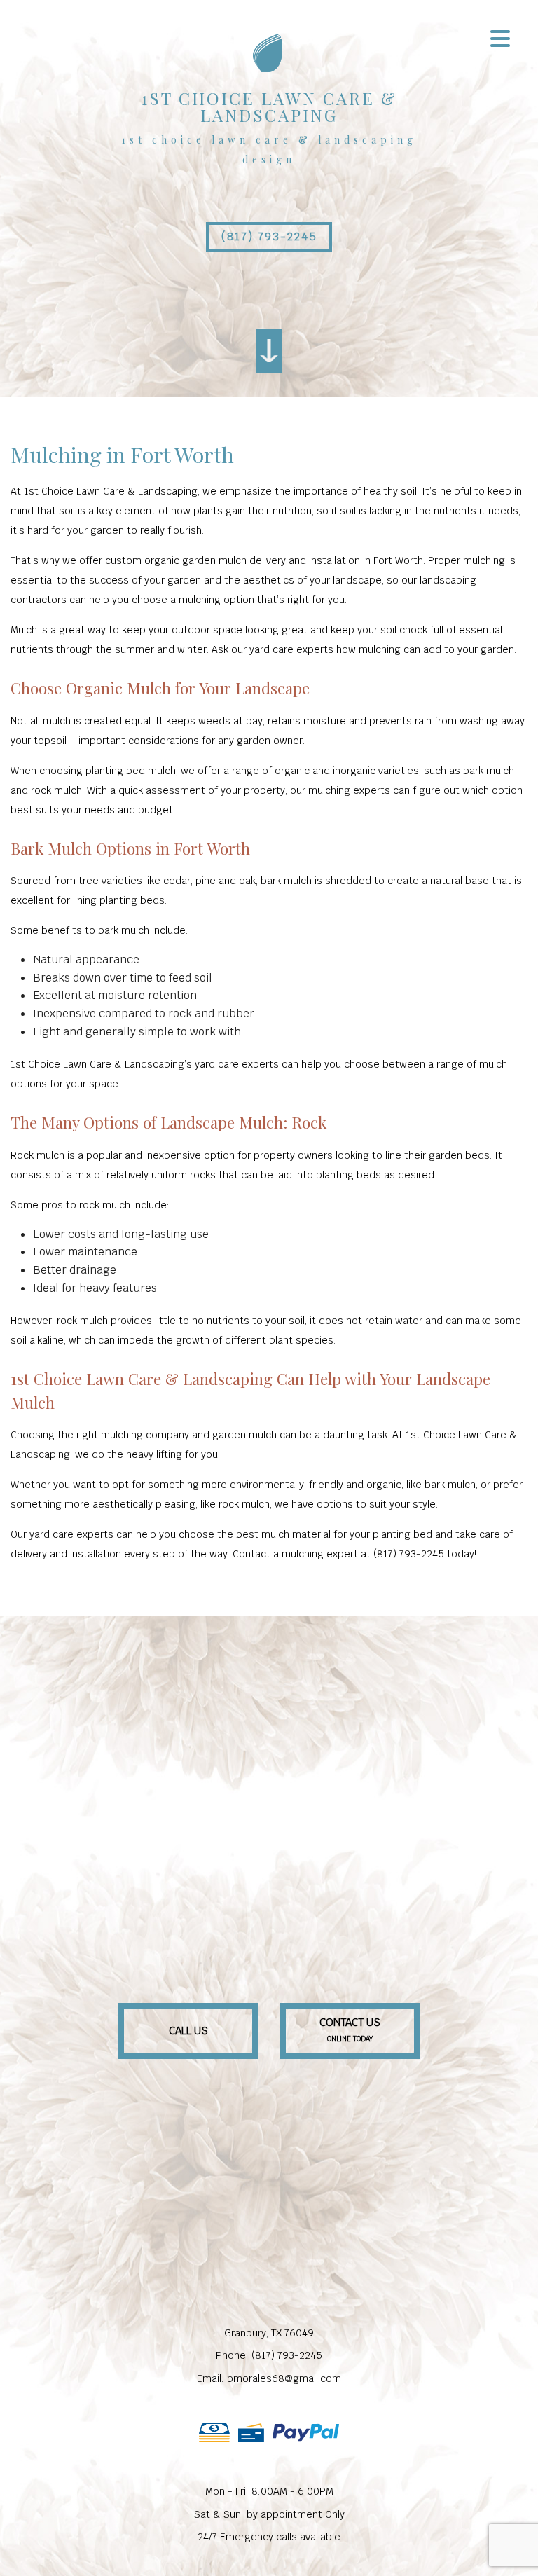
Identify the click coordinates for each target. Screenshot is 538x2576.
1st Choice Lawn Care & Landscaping (269, 106)
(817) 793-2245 (269, 236)
